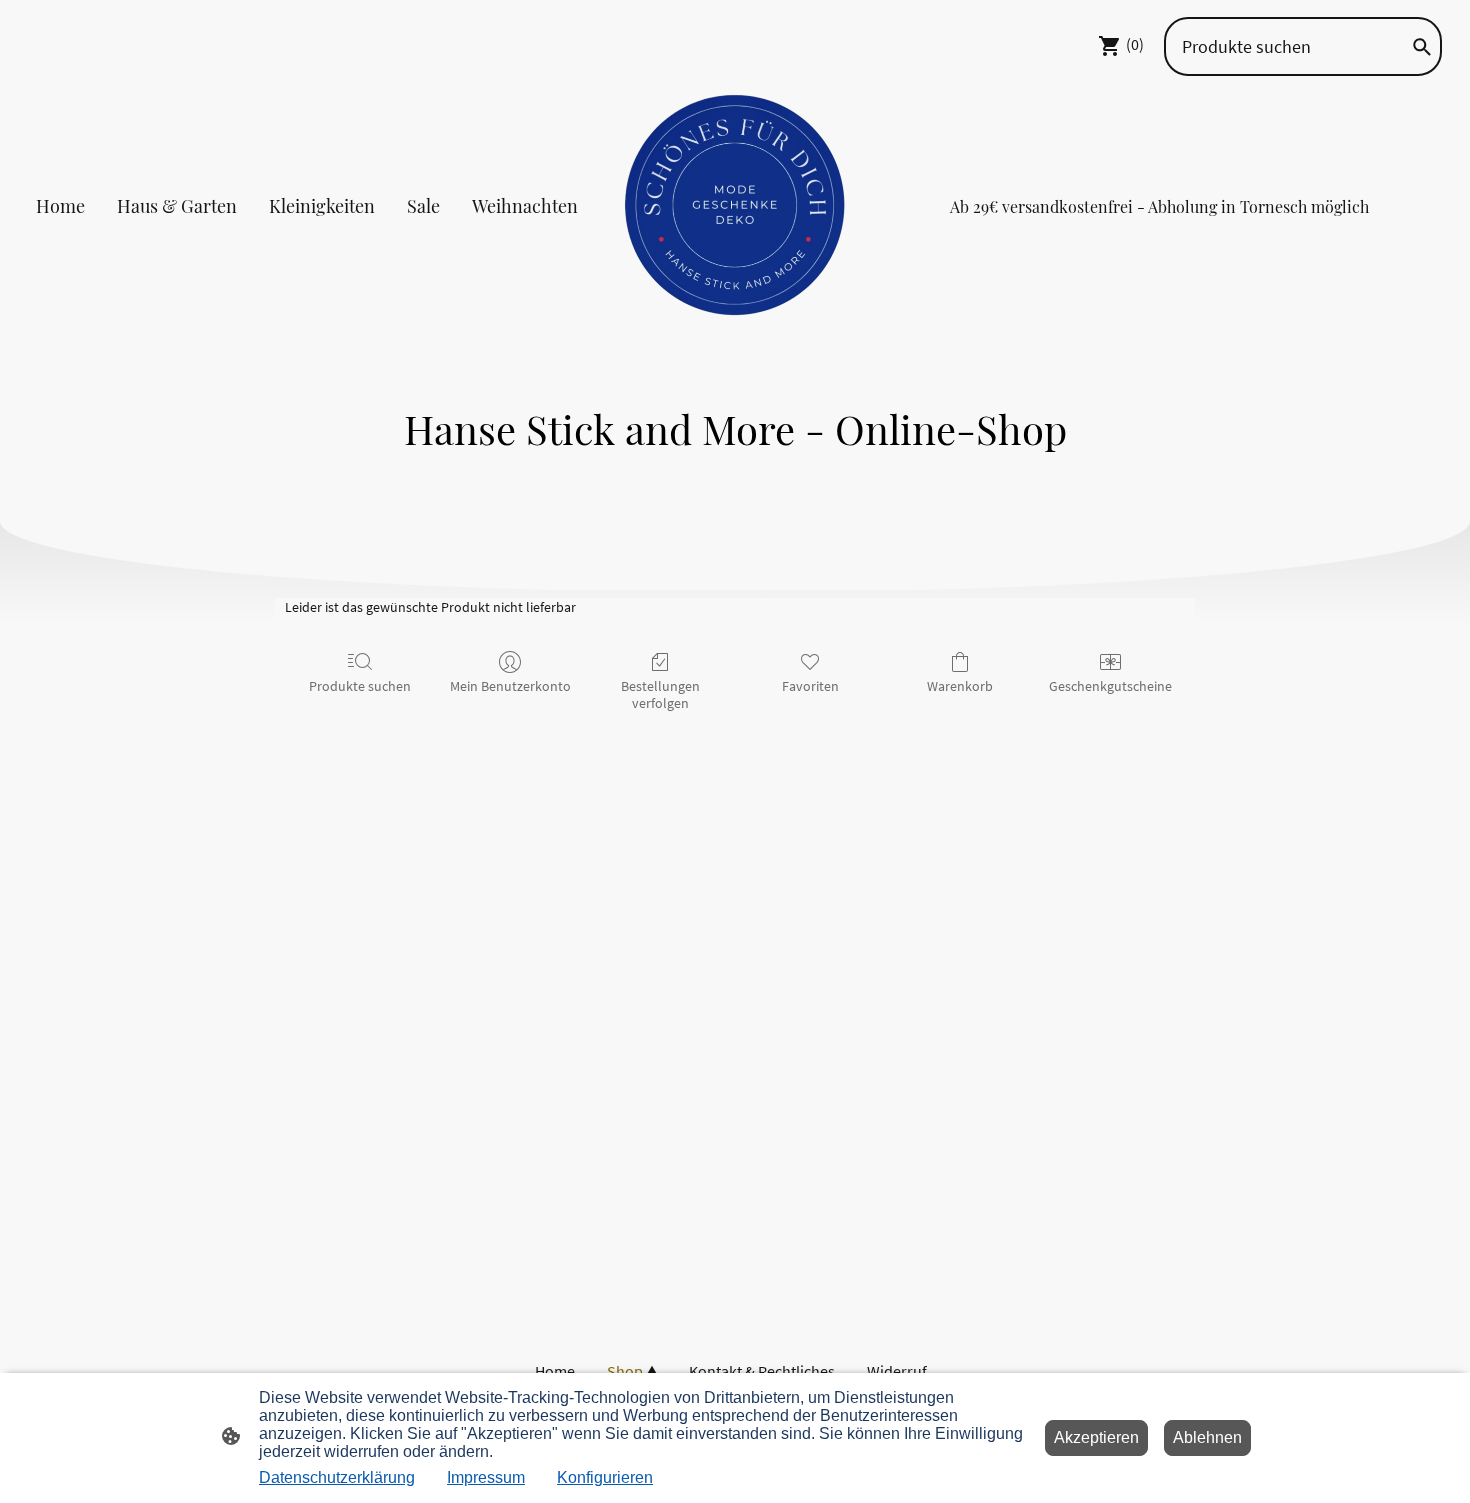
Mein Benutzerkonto (510, 686)
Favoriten (810, 686)
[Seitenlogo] (735, 206)
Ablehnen (1207, 1437)
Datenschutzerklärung (337, 1477)
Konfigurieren (605, 1477)
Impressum (486, 1477)
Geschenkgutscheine (1110, 686)
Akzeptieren (1096, 1437)
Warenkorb (960, 686)
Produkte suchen (360, 686)
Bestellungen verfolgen (660, 694)
